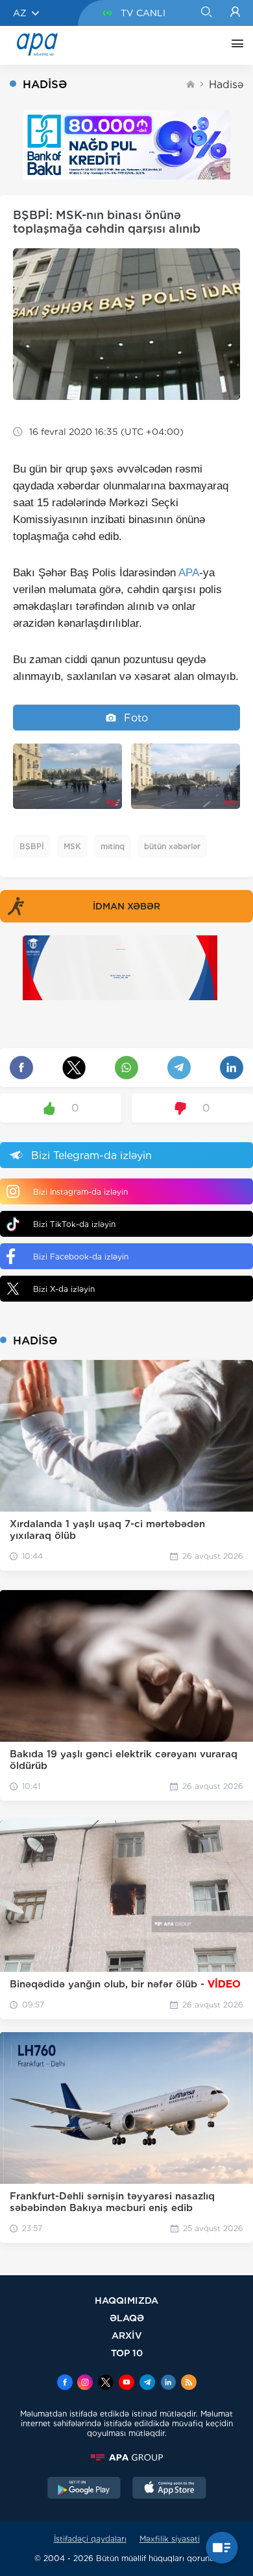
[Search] (206, 13)
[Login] (235, 13)
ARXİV (127, 2335)
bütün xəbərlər (172, 846)
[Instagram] (85, 2383)
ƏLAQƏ (127, 2318)
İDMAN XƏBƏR (126, 906)
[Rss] (189, 2383)
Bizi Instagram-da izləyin (80, 1192)
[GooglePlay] (84, 2489)
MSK (72, 846)
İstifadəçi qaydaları (90, 2539)
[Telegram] (147, 2383)
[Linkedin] (168, 2383)
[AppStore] (169, 2489)
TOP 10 (127, 2353)
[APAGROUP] (126, 2457)
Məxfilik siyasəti (170, 2539)
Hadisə (226, 85)
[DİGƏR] (234, 45)
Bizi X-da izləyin (64, 1289)
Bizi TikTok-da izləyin (74, 1224)
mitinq (113, 846)
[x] (106, 2383)
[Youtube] (126, 2383)
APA (189, 573)
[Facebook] (65, 2383)
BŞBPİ (32, 846)
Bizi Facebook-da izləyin (81, 1257)
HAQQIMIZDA (126, 2300)
